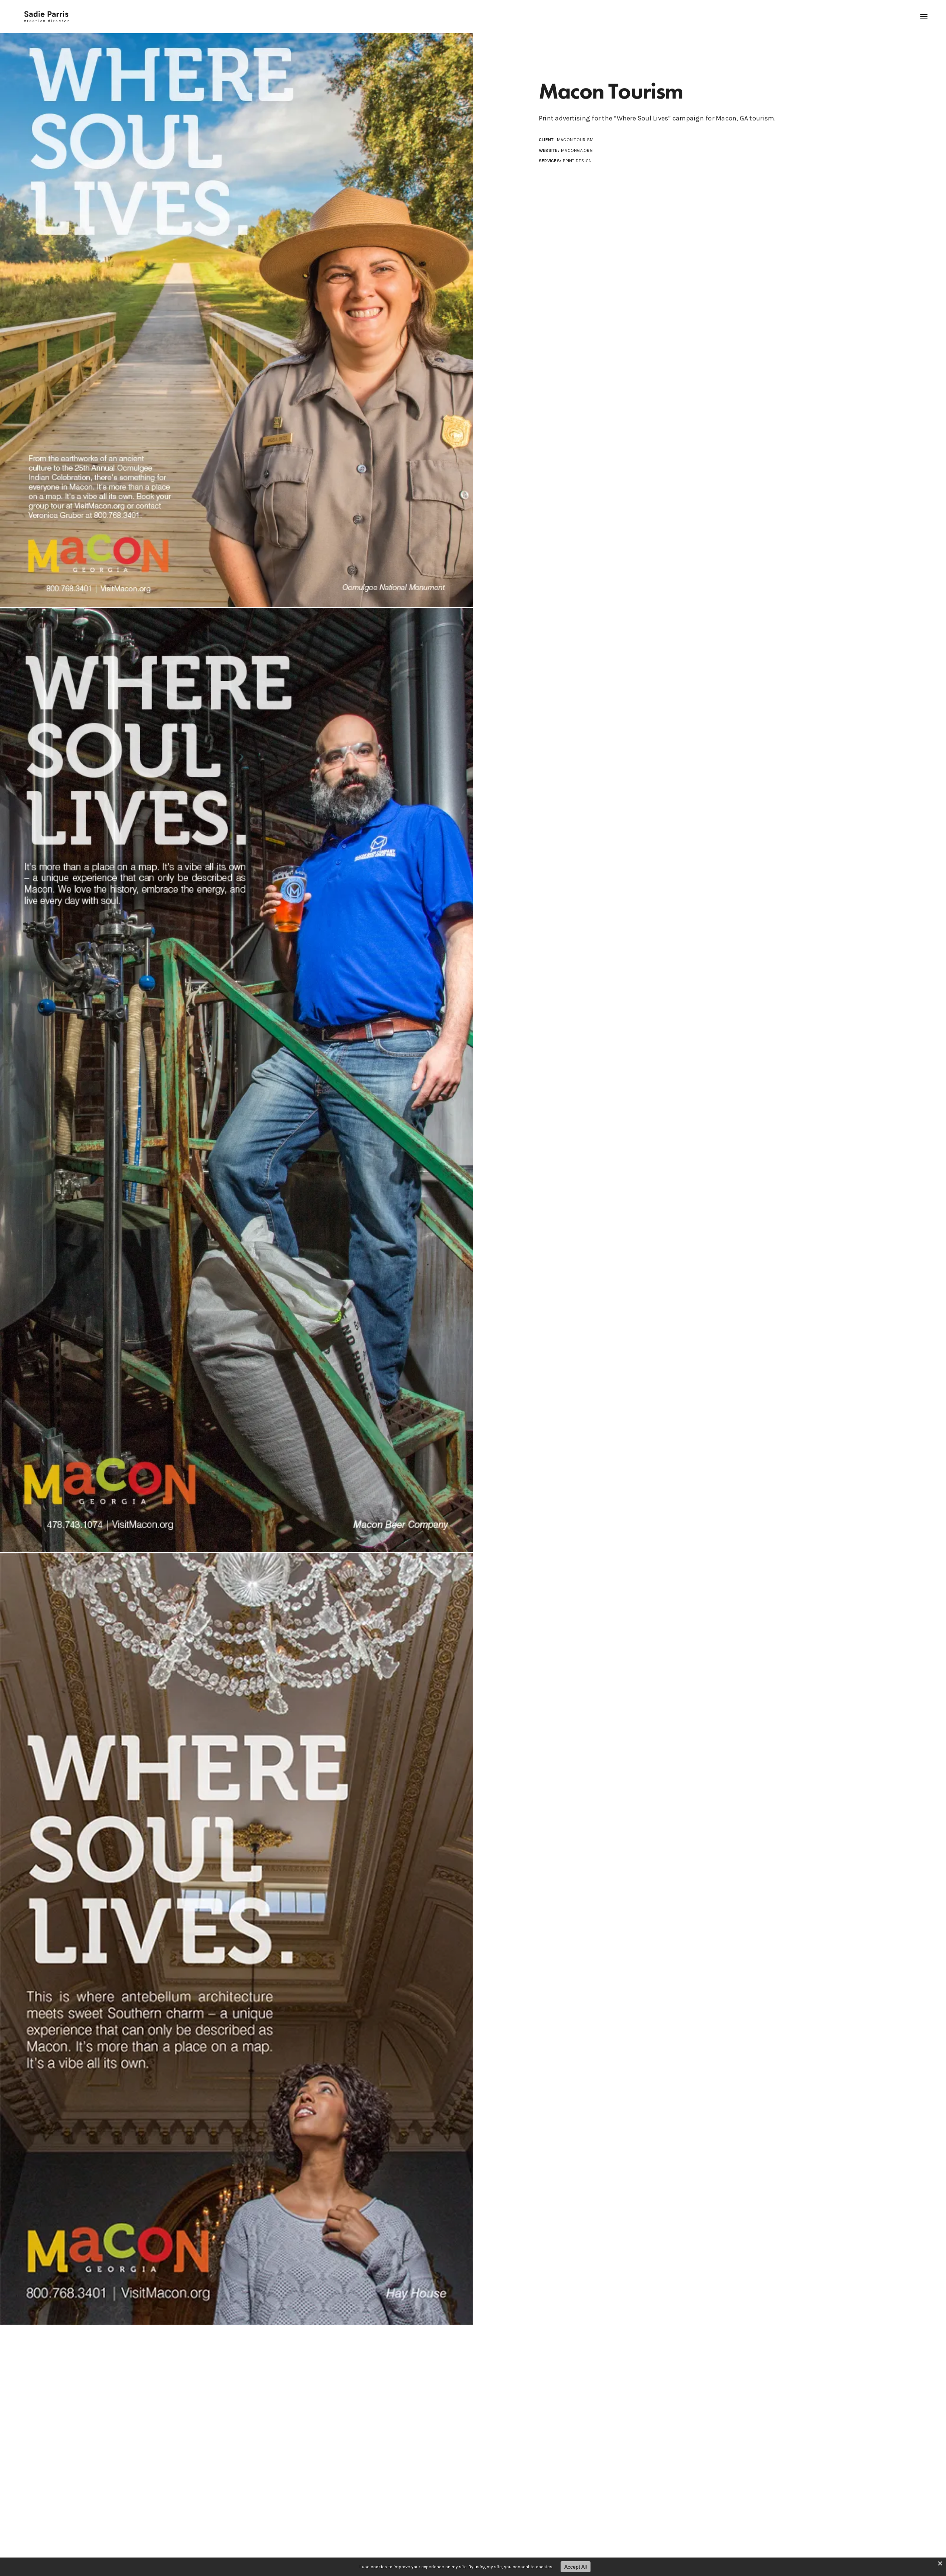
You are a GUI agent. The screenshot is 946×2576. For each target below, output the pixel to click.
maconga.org (577, 150)
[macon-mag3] (236, 304)
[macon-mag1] (236, 1939)
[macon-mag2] (236, 1080)
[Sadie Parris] (46, 17)
